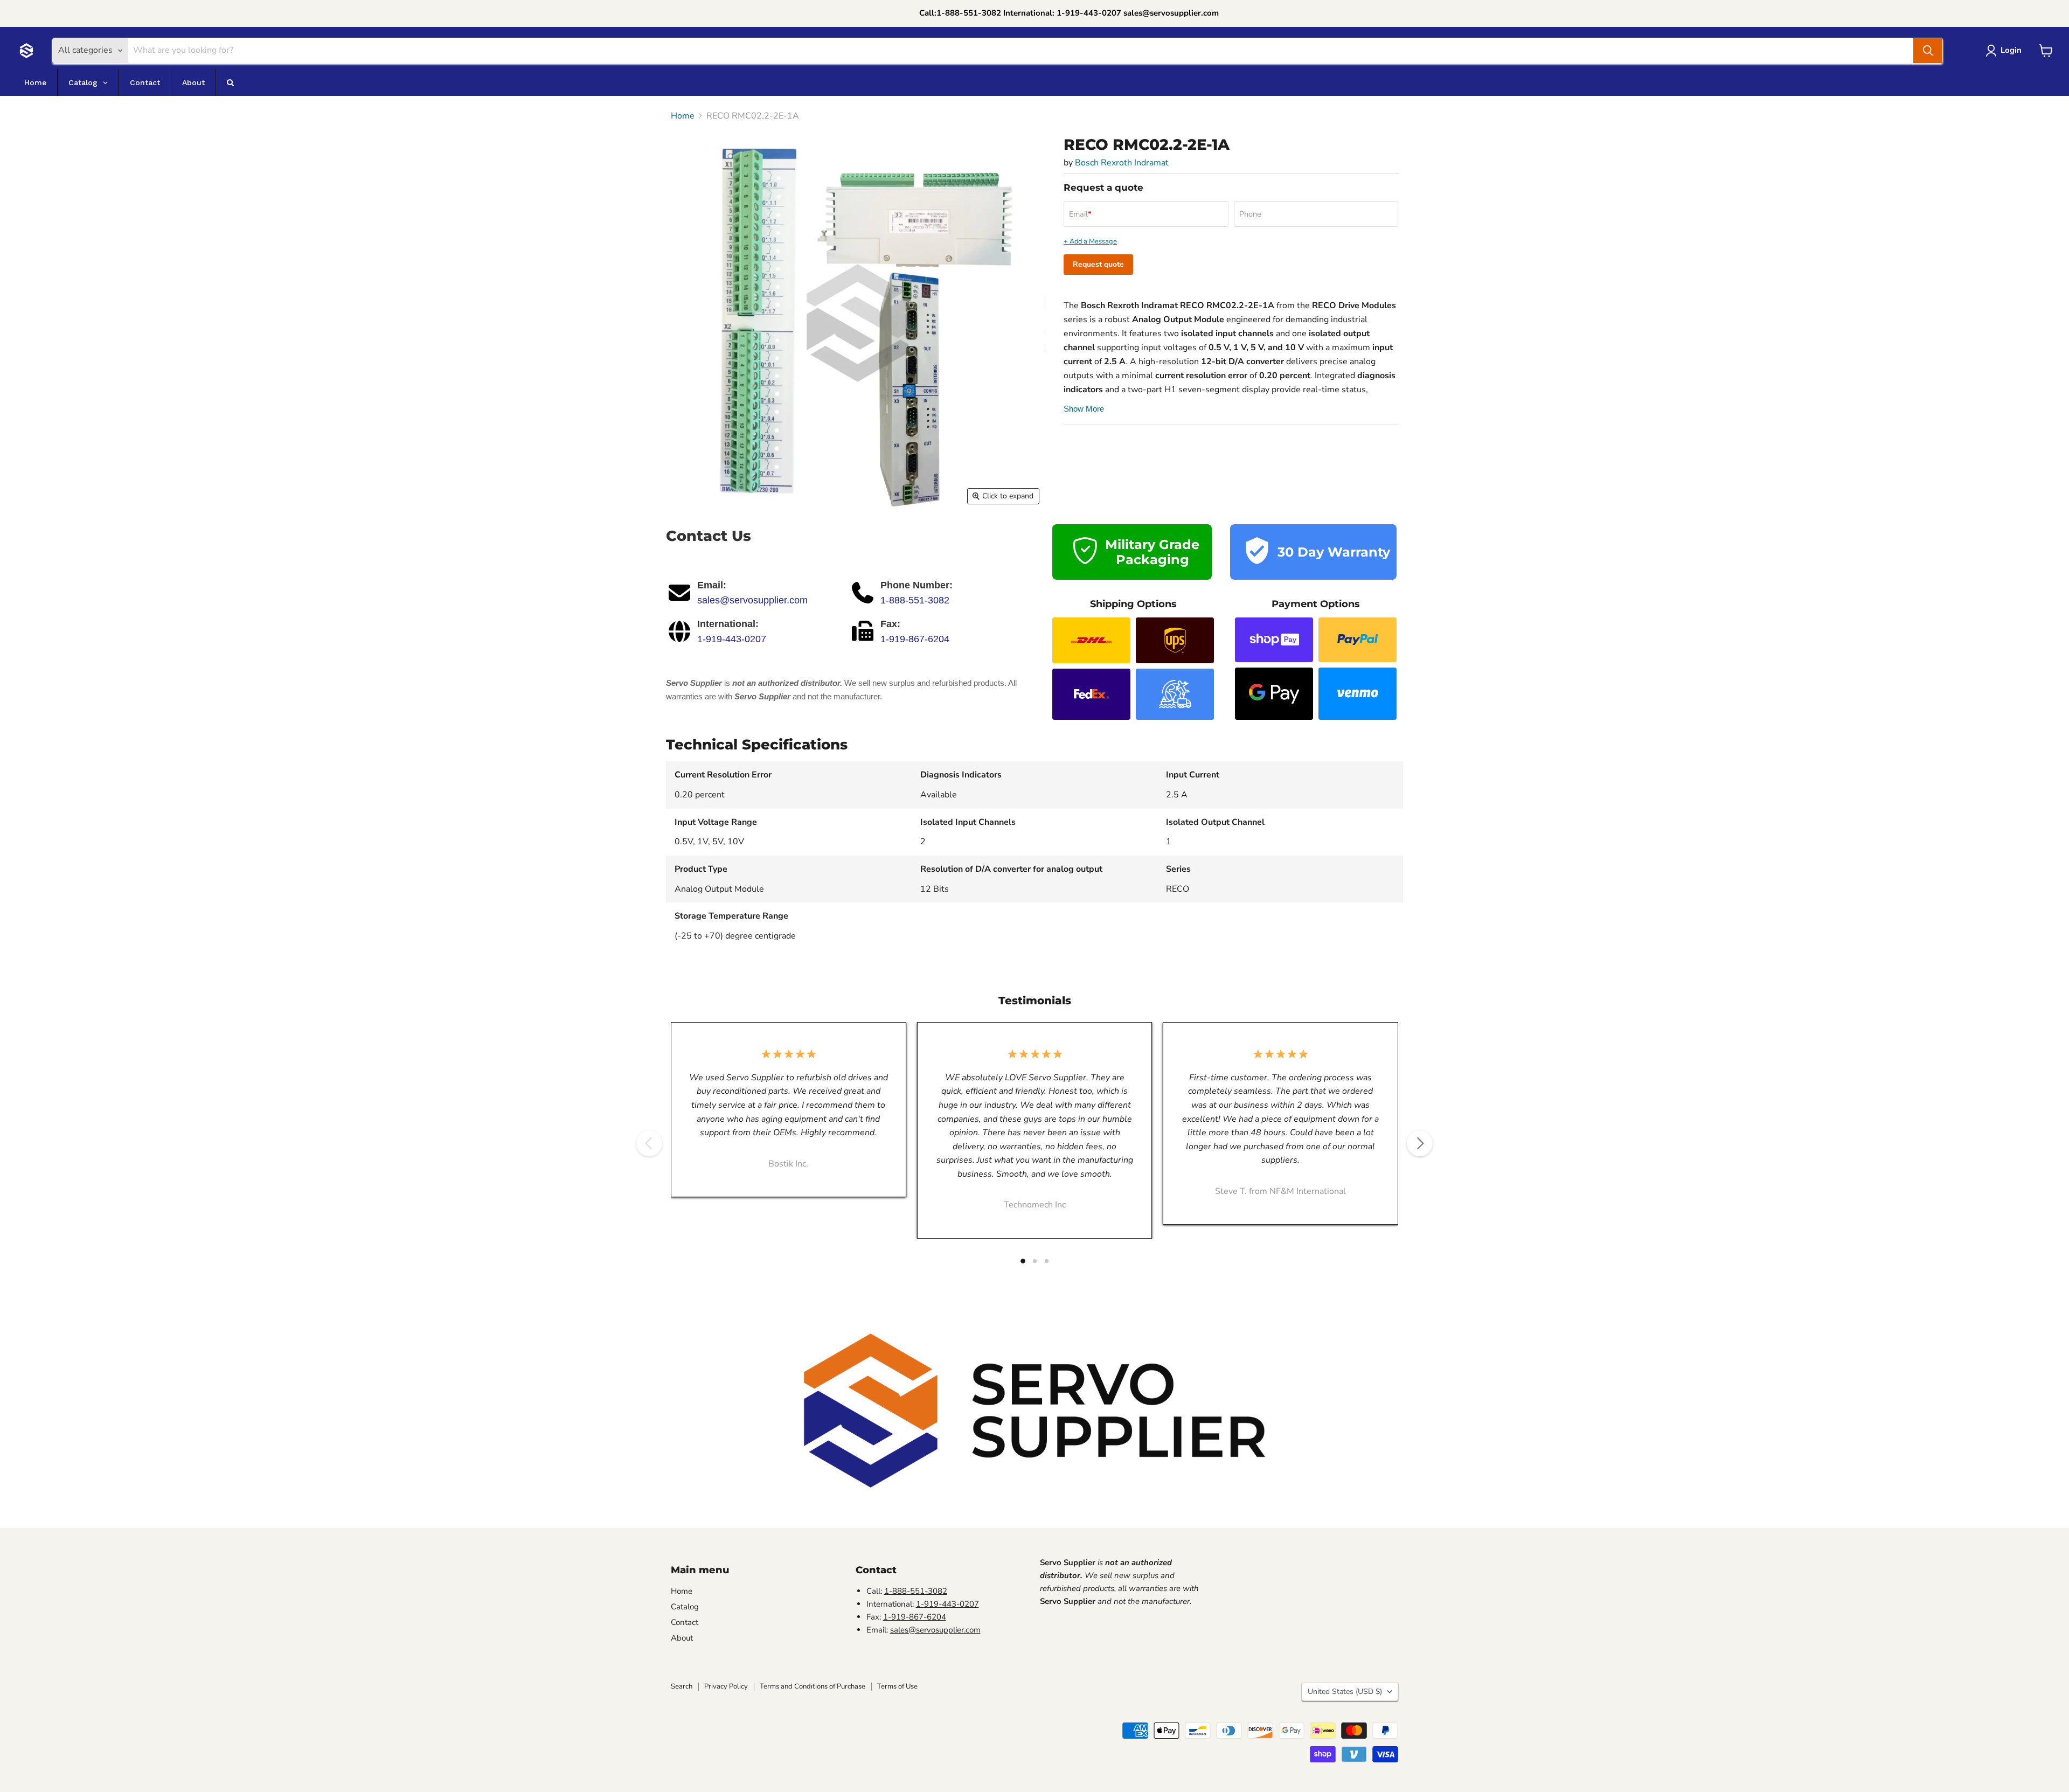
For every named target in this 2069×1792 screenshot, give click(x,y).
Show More (1084, 409)
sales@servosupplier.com (752, 600)
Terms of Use (897, 1686)
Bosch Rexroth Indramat (1122, 163)
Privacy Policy (726, 1686)
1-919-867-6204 (915, 639)
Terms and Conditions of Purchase (813, 1686)
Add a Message (1093, 242)
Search (682, 1686)
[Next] (1420, 1143)
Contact (685, 1622)
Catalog (685, 1607)
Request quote (1098, 264)
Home (683, 116)
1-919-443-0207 (732, 639)
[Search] (1928, 51)
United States (1345, 1692)
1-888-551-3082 (915, 600)
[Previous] (649, 1143)
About (682, 1638)
